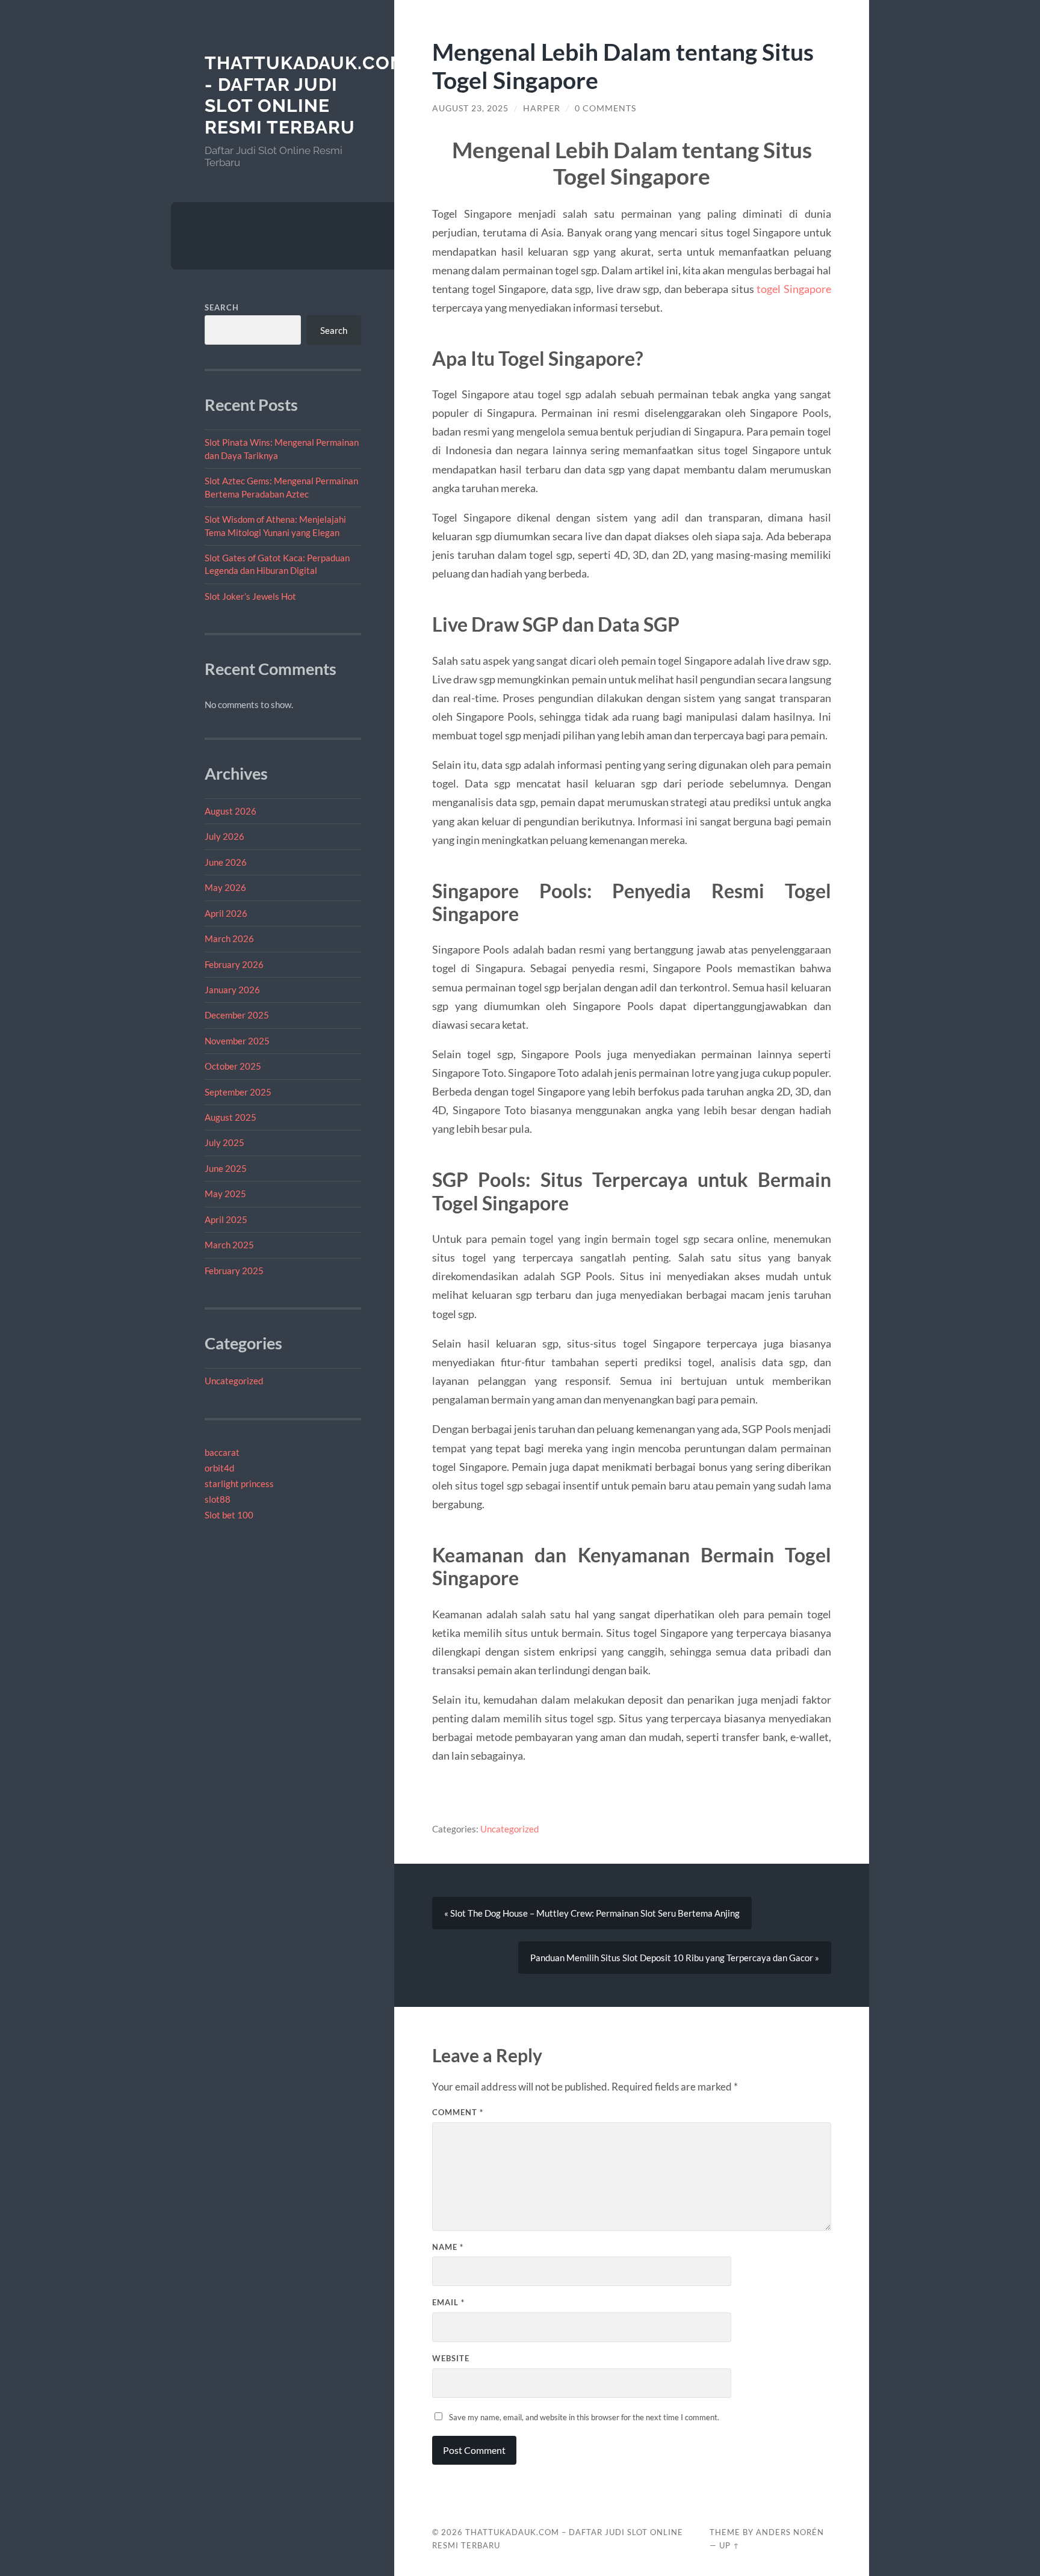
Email (448, 2302)
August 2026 (231, 811)
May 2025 (225, 1194)
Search (222, 307)
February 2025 (234, 1271)
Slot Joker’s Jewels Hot (250, 596)
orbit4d (219, 1468)
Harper (542, 108)
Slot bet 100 (229, 1515)
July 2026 (224, 836)
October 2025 (233, 1066)
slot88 (218, 1499)
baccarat (222, 1452)
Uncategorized (234, 1381)
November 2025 (237, 1041)
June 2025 (226, 1168)
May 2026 (225, 887)
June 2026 (226, 862)
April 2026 (226, 913)
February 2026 (234, 964)
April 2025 (226, 1219)
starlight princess (239, 1484)
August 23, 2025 (470, 108)
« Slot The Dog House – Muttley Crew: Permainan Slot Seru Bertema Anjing (592, 1913)
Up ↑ (729, 2545)
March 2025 (229, 1245)
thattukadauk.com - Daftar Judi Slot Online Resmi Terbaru (305, 95)
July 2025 (224, 1142)
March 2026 (229, 938)
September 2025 (238, 1092)
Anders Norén (790, 2532)
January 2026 (232, 990)
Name (448, 2247)
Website (451, 2358)
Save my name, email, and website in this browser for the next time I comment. (584, 2417)
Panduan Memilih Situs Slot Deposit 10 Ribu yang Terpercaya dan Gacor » (675, 1958)
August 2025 (231, 1117)
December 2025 (237, 1015)
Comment (458, 2112)
